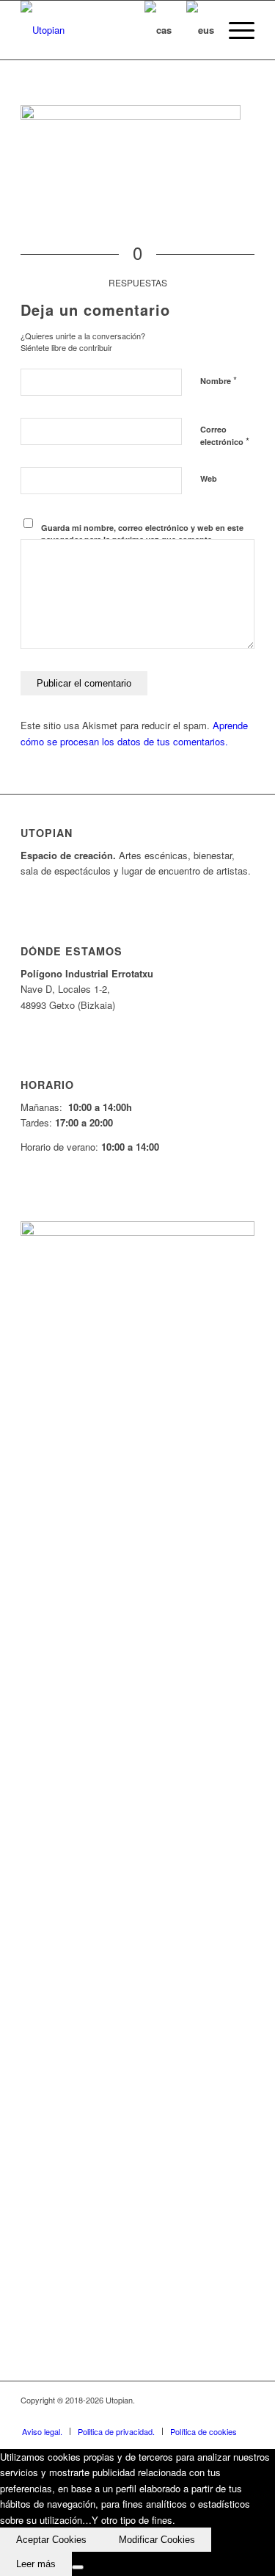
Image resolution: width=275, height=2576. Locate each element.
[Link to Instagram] (221, 2416)
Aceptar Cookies (51, 2540)
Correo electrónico (225, 436)
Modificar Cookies (157, 2540)
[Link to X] (177, 2416)
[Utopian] (114, 30)
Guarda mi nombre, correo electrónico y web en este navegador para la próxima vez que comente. (142, 534)
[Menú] (234, 30)
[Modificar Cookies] (78, 2567)
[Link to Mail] (243, 2416)
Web (209, 478)
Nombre (219, 380)
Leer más (36, 2564)
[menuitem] (234, 30)
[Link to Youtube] (199, 2416)
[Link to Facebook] (155, 2416)
